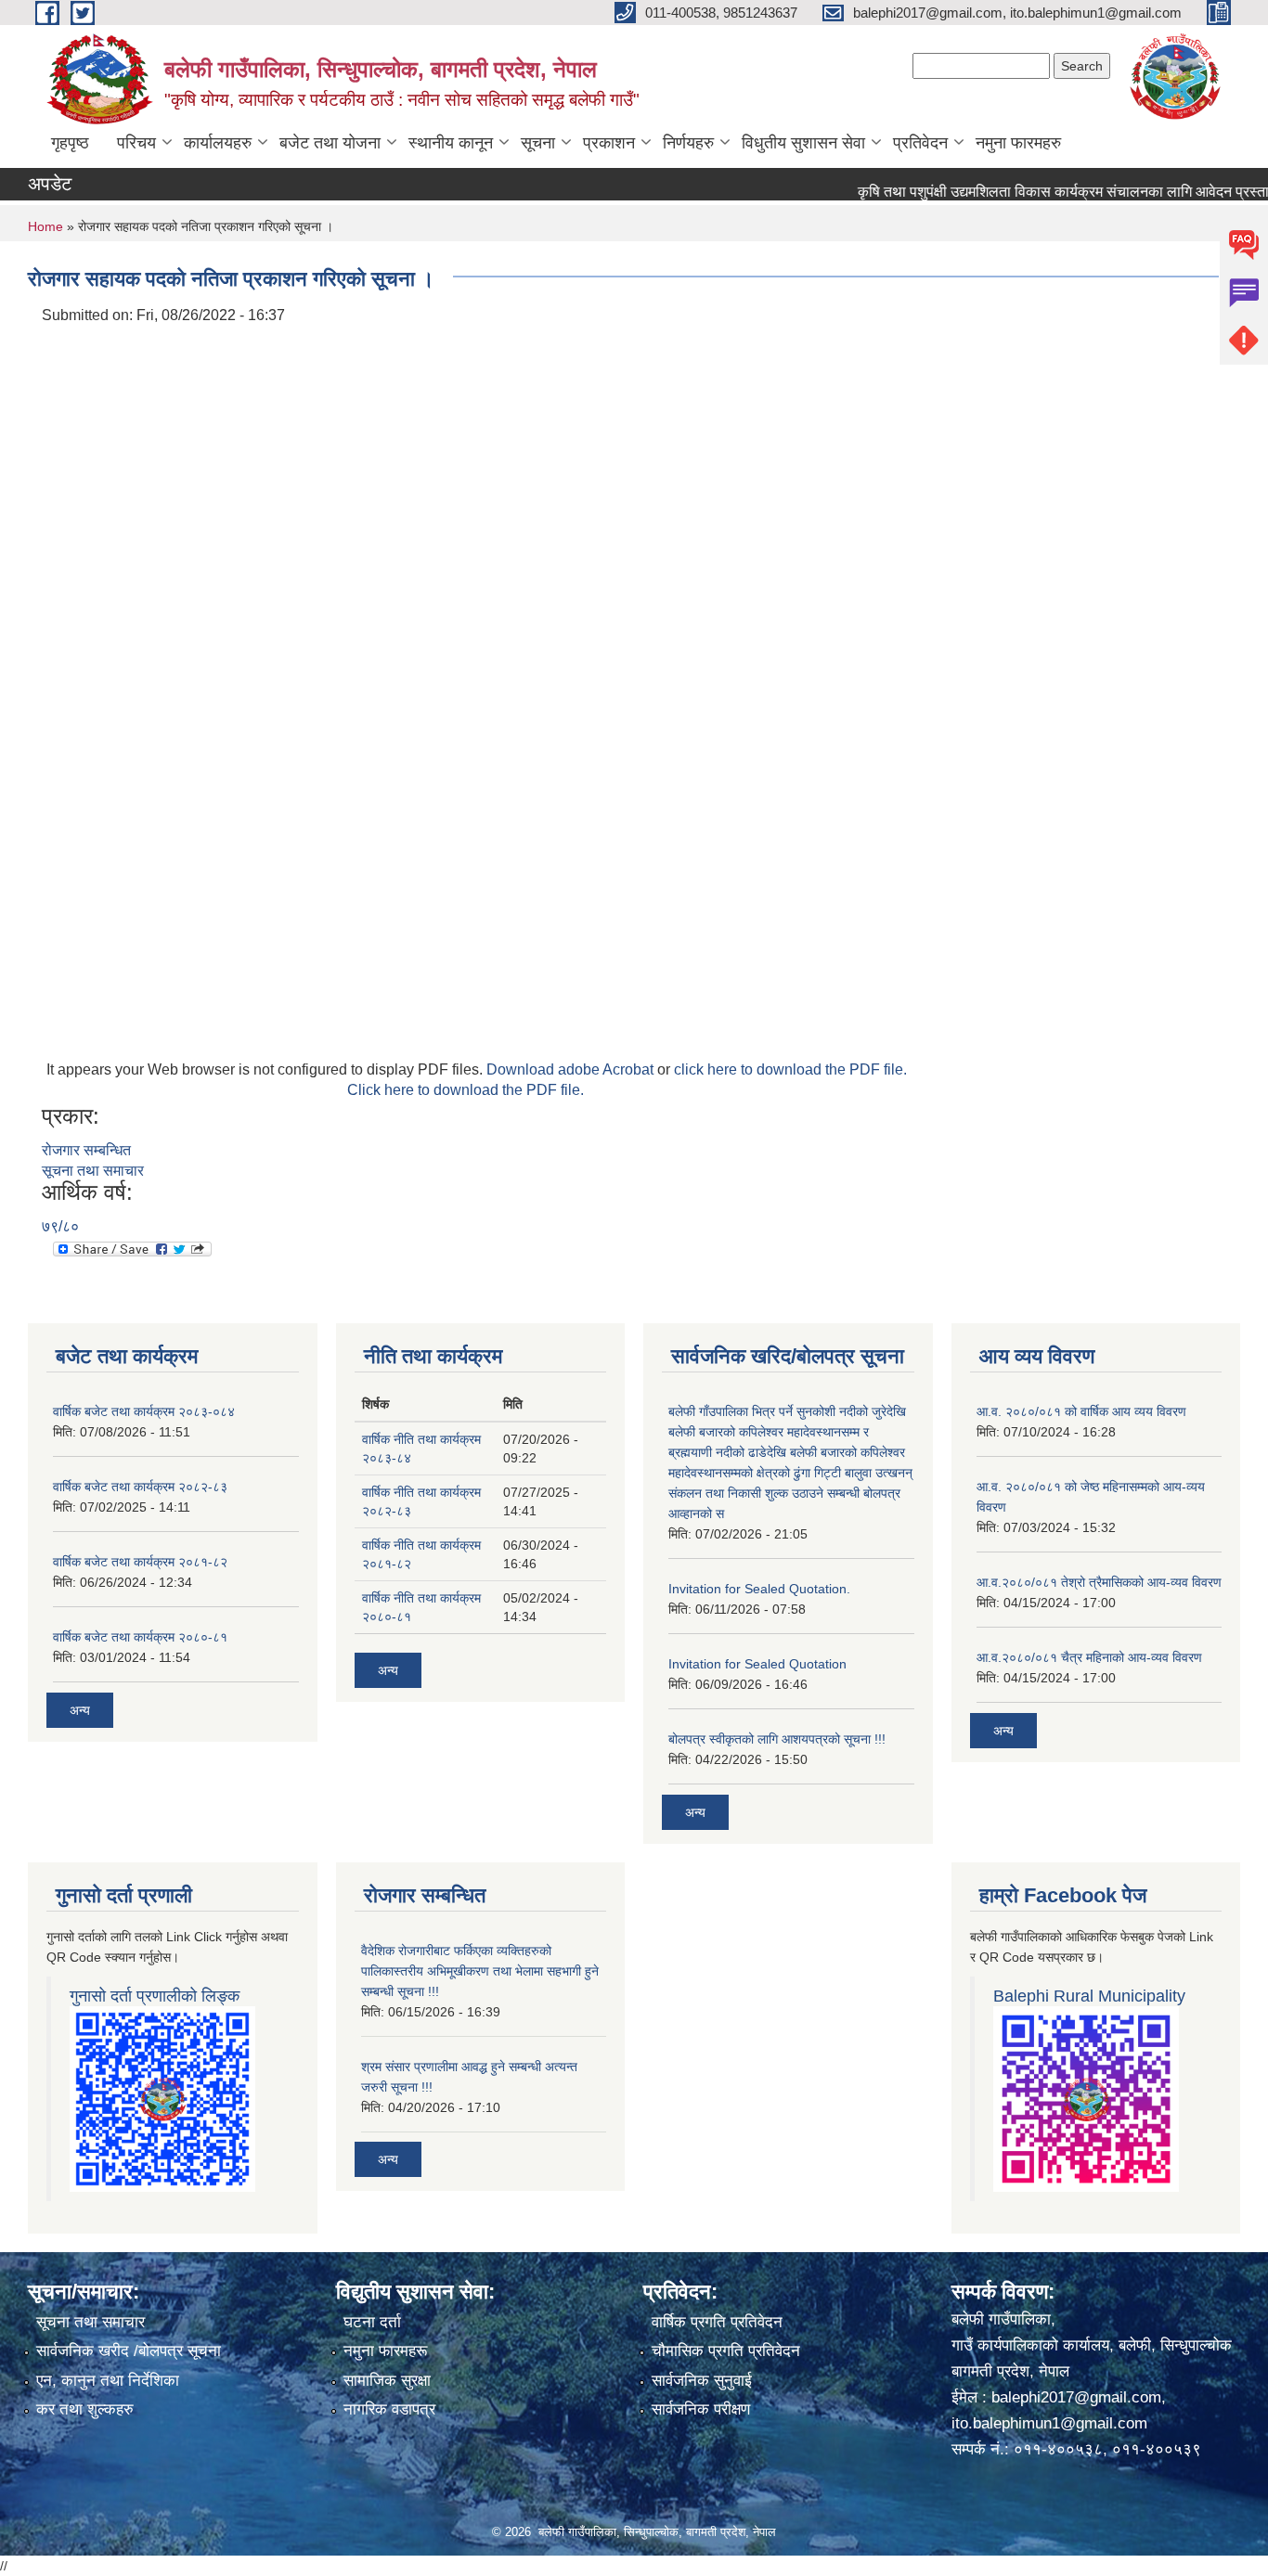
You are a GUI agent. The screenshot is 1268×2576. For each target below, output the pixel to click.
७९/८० (60, 1226)
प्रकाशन (609, 143)
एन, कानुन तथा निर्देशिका (108, 2381)
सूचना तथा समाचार (93, 1171)
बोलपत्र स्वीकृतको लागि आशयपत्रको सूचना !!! (777, 1739)
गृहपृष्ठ (70, 143)
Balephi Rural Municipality (1089, 1996)
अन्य (80, 1710)
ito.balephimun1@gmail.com (1049, 2423)
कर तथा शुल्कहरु (85, 2409)
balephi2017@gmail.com (1076, 2397)
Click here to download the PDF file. (466, 1090)
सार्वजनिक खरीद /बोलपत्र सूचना (129, 2351)
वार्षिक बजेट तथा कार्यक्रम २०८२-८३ (140, 1487)
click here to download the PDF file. (790, 1069)
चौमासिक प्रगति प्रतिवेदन (726, 2351)
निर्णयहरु (688, 143)
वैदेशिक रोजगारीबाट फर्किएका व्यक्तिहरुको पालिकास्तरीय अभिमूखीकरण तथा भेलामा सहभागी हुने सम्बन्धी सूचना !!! (480, 1971)
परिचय (136, 143)
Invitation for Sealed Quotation (757, 1664)
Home (45, 226)
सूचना (538, 143)
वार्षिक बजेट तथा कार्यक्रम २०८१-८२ (140, 1562)
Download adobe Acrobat (572, 1069)
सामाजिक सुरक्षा (387, 2381)
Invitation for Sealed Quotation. (759, 1589)
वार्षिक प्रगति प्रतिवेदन (717, 2322)
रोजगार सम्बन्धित (86, 1150)
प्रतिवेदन (920, 143)
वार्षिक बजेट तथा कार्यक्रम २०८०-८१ (140, 1637)
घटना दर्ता (372, 2322)
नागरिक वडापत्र (389, 2409)
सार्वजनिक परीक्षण (701, 2409)
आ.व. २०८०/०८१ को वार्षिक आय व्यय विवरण (1081, 1411)
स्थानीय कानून (451, 143)
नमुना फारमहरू (385, 2351)
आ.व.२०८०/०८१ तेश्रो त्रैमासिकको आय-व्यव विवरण (1099, 1582)
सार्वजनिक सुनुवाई (702, 2381)
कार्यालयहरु (218, 143)
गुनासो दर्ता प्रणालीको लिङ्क (155, 1996)
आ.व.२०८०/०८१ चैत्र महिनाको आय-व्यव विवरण (1089, 1657)
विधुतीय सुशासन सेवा (803, 143)
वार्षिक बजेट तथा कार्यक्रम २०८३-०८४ (144, 1411)
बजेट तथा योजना (330, 143)
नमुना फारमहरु (1018, 143)
